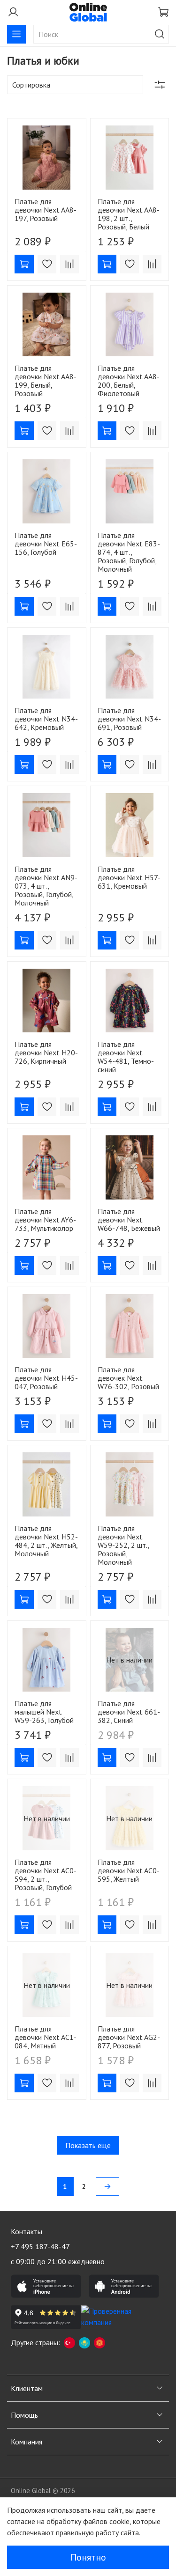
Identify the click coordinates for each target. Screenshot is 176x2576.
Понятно (88, 2557)
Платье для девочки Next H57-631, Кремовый (129, 877)
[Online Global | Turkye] (69, 2342)
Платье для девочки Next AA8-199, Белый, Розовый (46, 381)
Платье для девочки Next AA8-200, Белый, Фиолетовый (129, 381)
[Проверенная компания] (116, 2317)
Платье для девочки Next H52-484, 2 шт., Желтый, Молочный (46, 1541)
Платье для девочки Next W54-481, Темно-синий (126, 1057)
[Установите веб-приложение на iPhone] (46, 2286)
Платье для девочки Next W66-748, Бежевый (129, 1220)
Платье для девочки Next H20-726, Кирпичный (46, 1052)
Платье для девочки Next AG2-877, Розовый (129, 2037)
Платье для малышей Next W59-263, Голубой (44, 1712)
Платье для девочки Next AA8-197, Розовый (46, 210)
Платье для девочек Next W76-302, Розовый (128, 1378)
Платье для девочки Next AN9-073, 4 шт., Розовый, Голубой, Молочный (46, 886)
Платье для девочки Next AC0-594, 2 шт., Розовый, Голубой (46, 1875)
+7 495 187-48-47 (40, 2246)
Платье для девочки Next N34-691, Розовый (129, 719)
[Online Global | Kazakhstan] (84, 2342)
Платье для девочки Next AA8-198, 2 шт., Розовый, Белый (129, 214)
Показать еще (88, 2145)
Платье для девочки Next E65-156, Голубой (46, 544)
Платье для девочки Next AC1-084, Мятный (46, 2037)
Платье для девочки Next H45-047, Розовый (46, 1378)
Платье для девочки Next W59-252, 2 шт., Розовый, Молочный (123, 1545)
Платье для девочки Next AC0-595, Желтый (129, 1870)
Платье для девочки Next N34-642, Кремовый (46, 719)
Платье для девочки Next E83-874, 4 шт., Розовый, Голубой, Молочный (129, 552)
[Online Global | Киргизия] (99, 2342)
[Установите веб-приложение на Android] (124, 2286)
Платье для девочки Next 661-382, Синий (129, 1712)
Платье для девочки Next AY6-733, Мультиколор (45, 1220)
